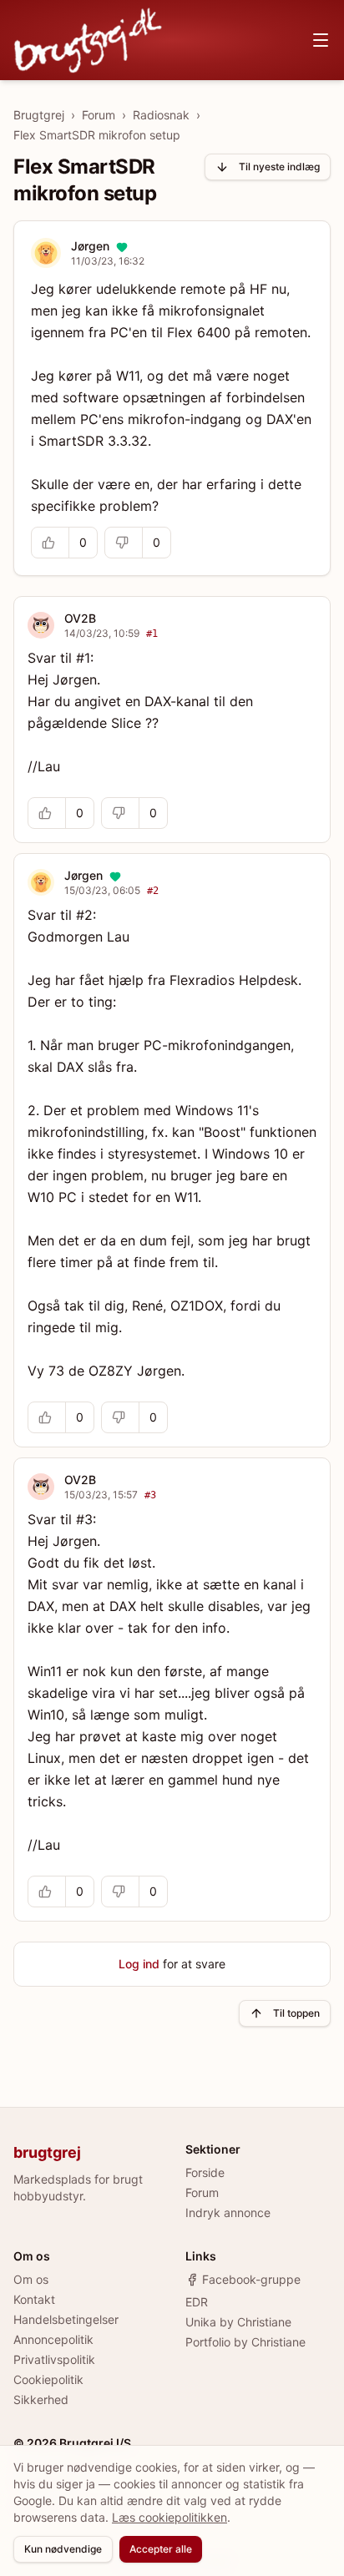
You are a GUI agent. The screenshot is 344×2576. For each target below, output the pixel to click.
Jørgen (90, 246)
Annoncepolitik (53, 2339)
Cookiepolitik (48, 2379)
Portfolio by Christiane (245, 2342)
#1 (152, 634)
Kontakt (34, 2299)
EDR (197, 2302)
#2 (153, 891)
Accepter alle (161, 2549)
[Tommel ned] (124, 543)
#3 (150, 1495)
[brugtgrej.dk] (88, 40)
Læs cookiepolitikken (169, 2517)
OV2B (80, 618)
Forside (205, 2172)
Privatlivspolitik (54, 2359)
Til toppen (296, 2013)
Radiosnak (161, 115)
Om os (31, 2279)
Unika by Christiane (238, 2322)
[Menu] (321, 40)
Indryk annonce (228, 2212)
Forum (99, 115)
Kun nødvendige (63, 2549)
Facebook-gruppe (251, 2279)
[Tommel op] (50, 543)
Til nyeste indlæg (279, 167)
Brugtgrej (39, 115)
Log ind (139, 1964)
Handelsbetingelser (66, 2319)
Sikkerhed (41, 2399)
